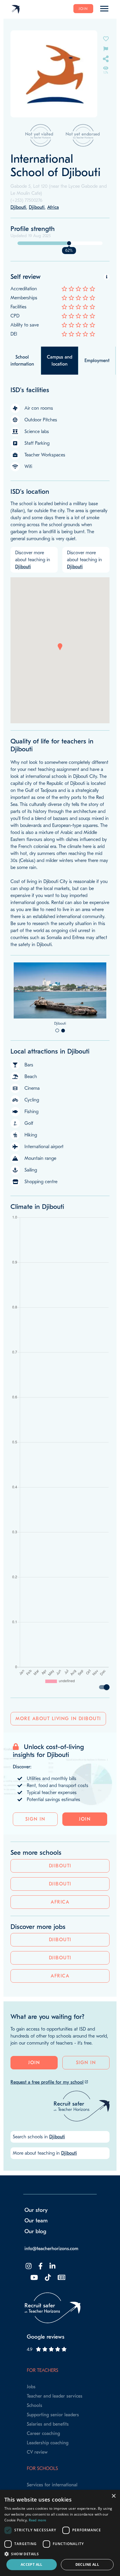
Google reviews (46, 2379)
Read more (38, 2520)
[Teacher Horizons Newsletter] (61, 2320)
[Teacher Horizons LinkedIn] (52, 2308)
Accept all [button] (32, 2564)
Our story (36, 2252)
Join (83, 9)
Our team (36, 2263)
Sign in (35, 1861)
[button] (60, 647)
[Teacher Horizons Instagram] (28, 2308)
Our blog (35, 2273)
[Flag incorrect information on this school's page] (106, 48)
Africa (60, 1944)
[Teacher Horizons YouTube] (33, 2320)
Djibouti (60, 1908)
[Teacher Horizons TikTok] (47, 2320)
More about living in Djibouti (58, 1761)
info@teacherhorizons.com (51, 2291)
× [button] (113, 2496)
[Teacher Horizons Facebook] (40, 2308)
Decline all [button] (87, 2564)
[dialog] (60, 2533)
